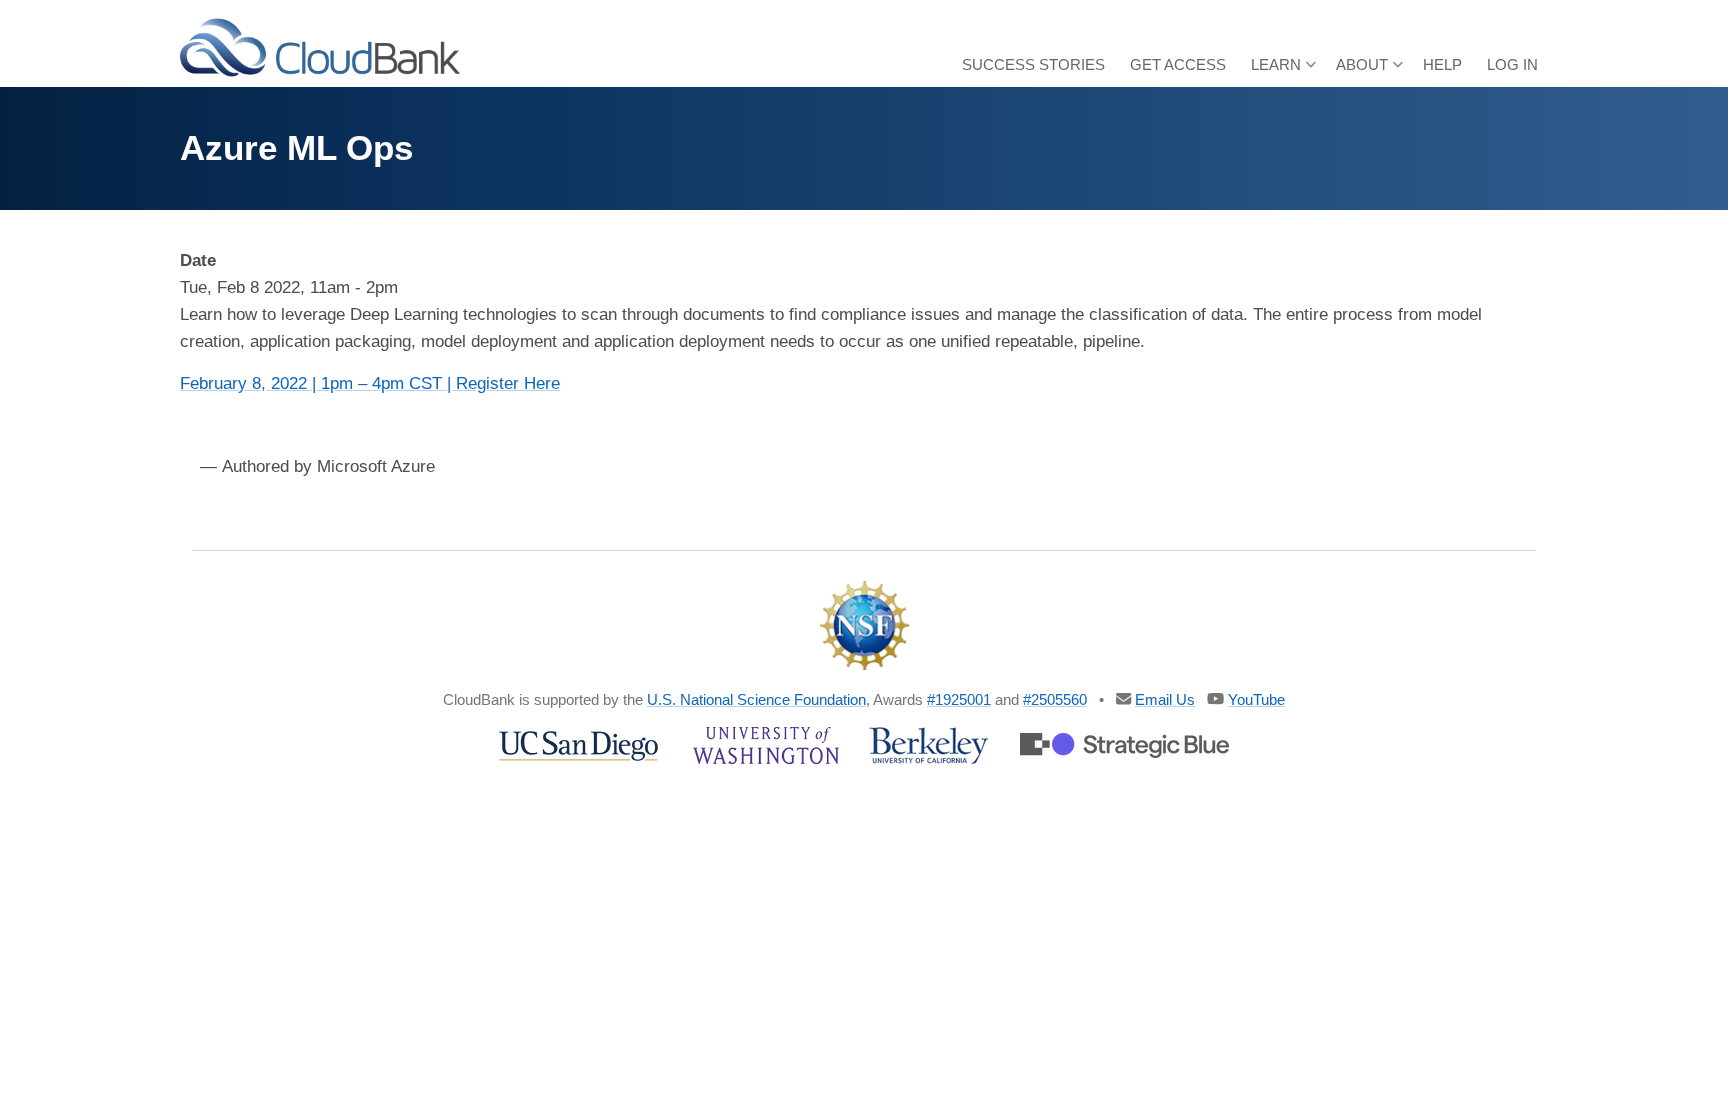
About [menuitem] (1369, 71)
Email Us (1165, 699)
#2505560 (1055, 699)
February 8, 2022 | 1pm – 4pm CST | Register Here (370, 383)
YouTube (1256, 699)
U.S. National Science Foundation (756, 699)
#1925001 (959, 699)
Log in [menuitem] (1512, 64)
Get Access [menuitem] (1178, 64)
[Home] (320, 46)
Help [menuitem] (1442, 64)
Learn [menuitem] (1283, 71)
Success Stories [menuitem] (1033, 64)
